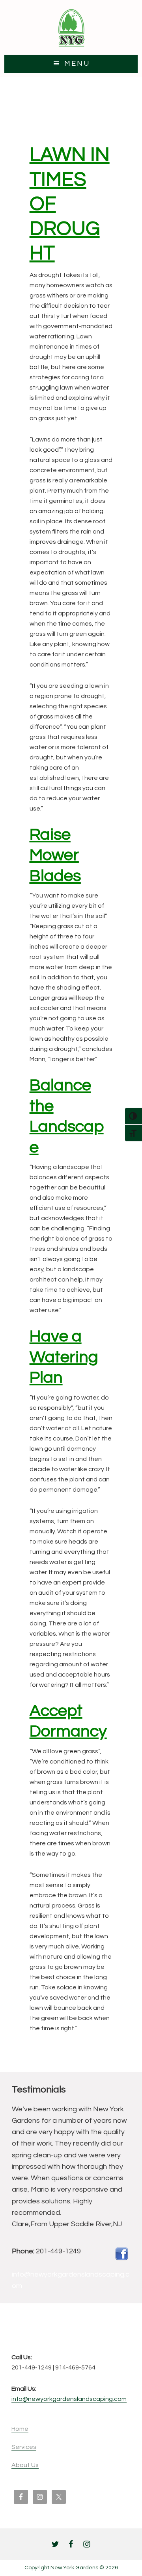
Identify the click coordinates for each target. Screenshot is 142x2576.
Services (24, 2447)
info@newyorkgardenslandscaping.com (69, 2399)
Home (20, 2429)
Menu (77, 64)
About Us (25, 2465)
